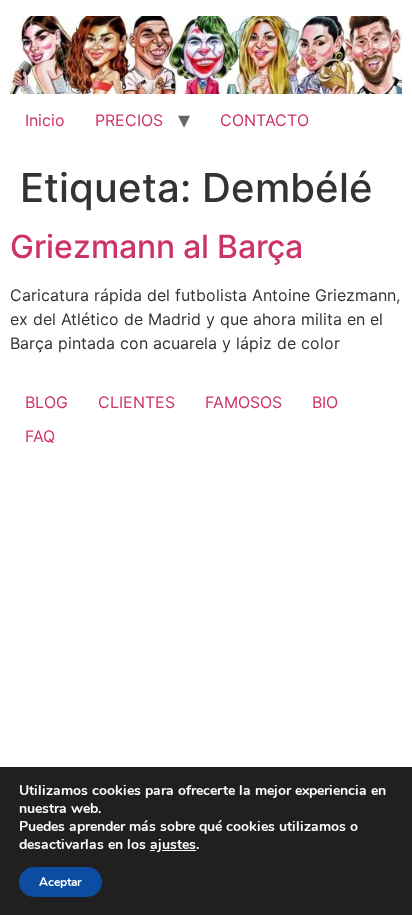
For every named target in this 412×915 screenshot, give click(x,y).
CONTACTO (264, 120)
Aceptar (60, 882)
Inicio (45, 120)
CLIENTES (136, 402)
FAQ (40, 436)
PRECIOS (129, 120)
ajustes (173, 845)
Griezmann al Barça (156, 246)
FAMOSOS (243, 402)
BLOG (46, 402)
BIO (325, 402)
